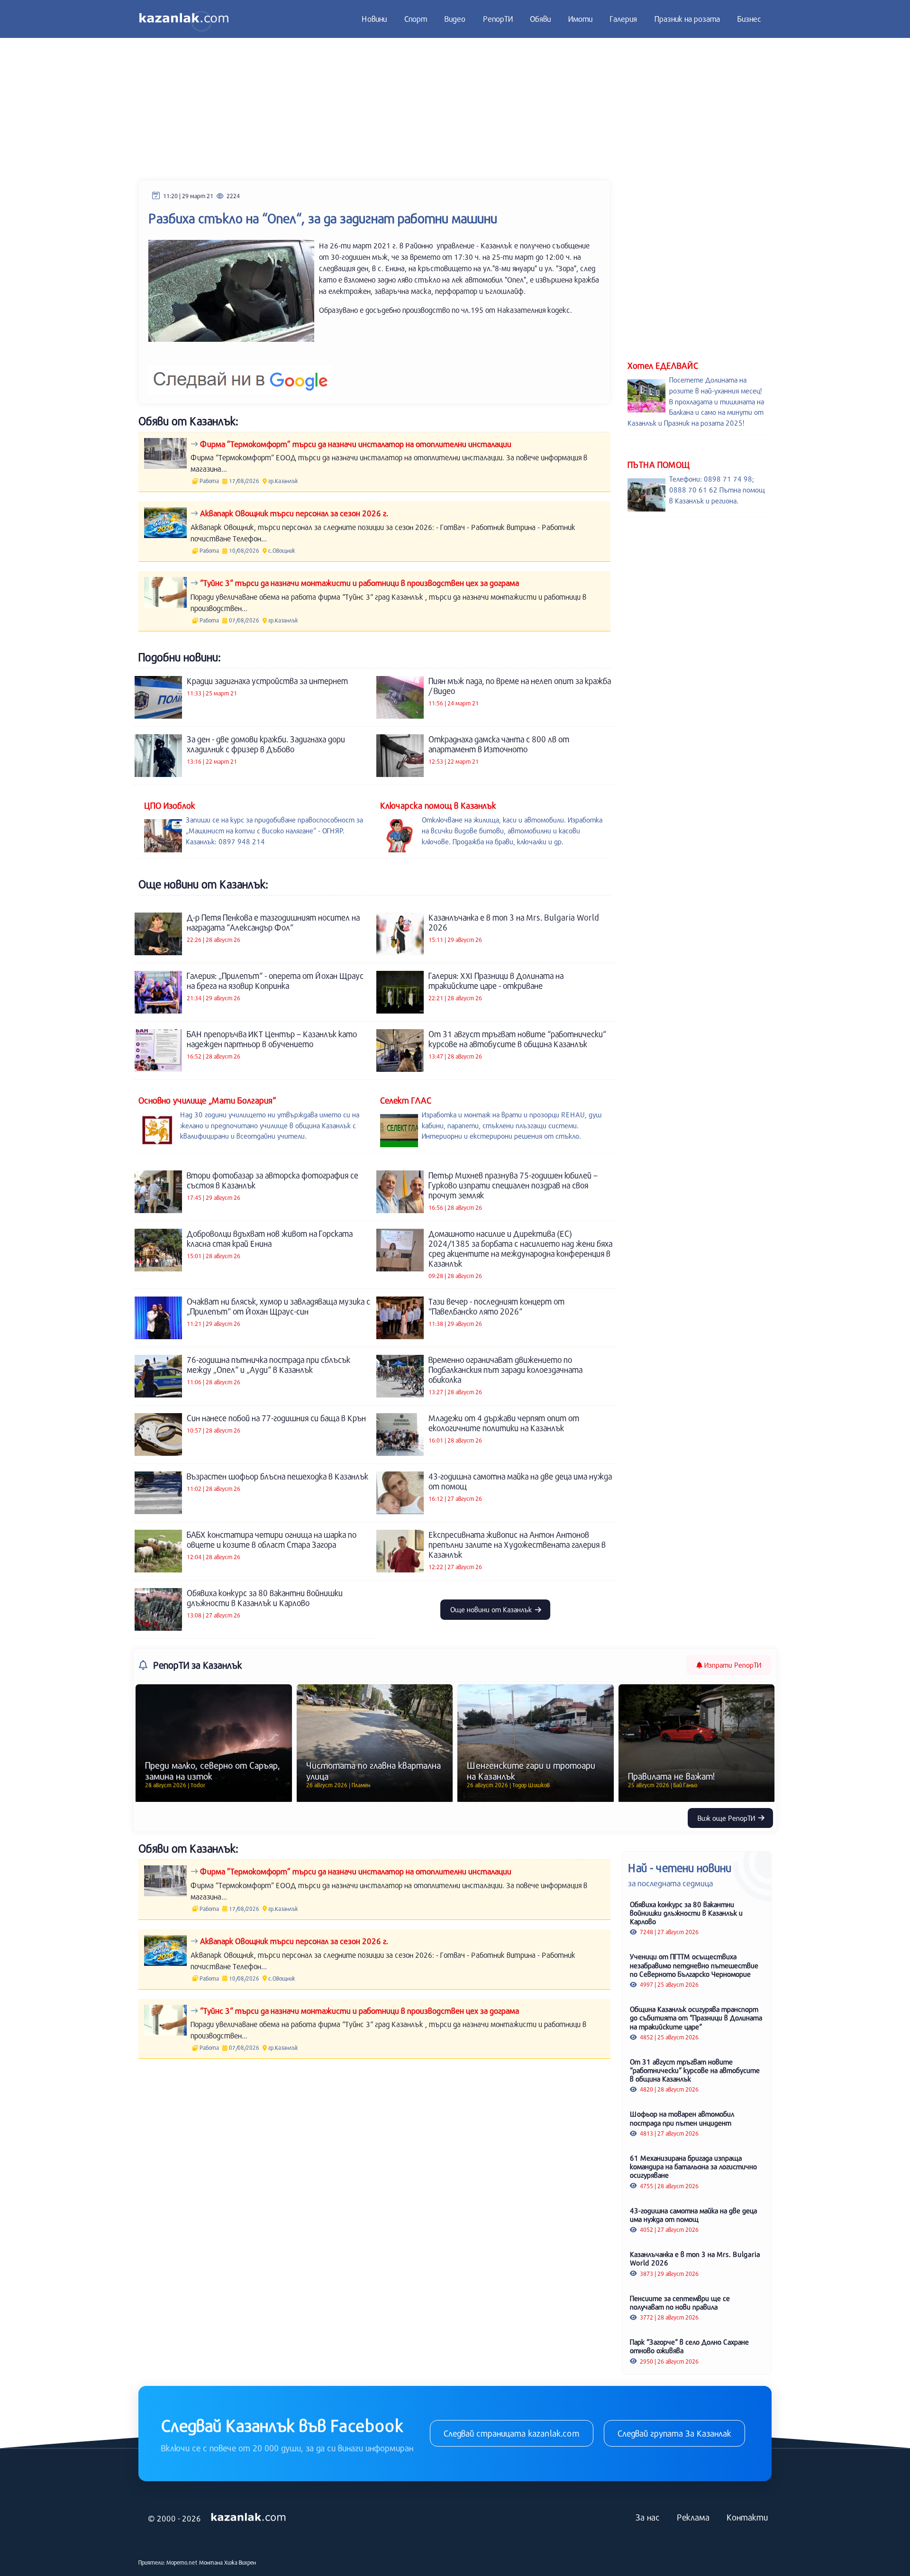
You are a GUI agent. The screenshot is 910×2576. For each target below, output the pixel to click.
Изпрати (732, 1665)
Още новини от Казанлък (492, 1609)
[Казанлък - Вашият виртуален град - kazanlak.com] (184, 19)
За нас (648, 2517)
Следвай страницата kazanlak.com (512, 2433)
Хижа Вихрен (240, 2562)
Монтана (211, 2562)
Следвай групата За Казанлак (674, 2433)
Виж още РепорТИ (727, 1818)
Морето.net (182, 2562)
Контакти (747, 2517)
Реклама (693, 2517)
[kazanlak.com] (248, 2517)
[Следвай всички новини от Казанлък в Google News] (241, 374)
